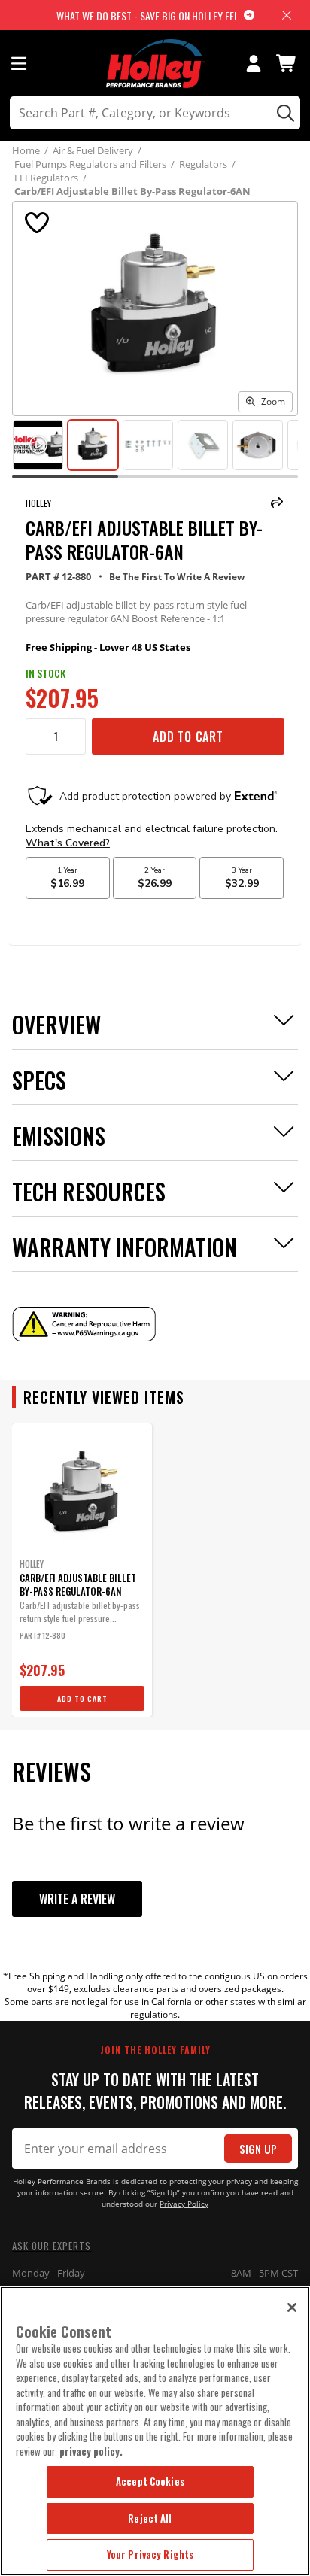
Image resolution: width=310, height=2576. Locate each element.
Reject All (150, 2518)
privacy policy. (91, 2451)
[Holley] (155, 64)
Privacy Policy (184, 2204)
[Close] (292, 2307)
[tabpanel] (82, 1570)
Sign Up (258, 2149)
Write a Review (77, 1899)
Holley (38, 503)
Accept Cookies (150, 2481)
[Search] (283, 113)
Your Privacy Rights (150, 2554)
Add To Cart (188, 737)
